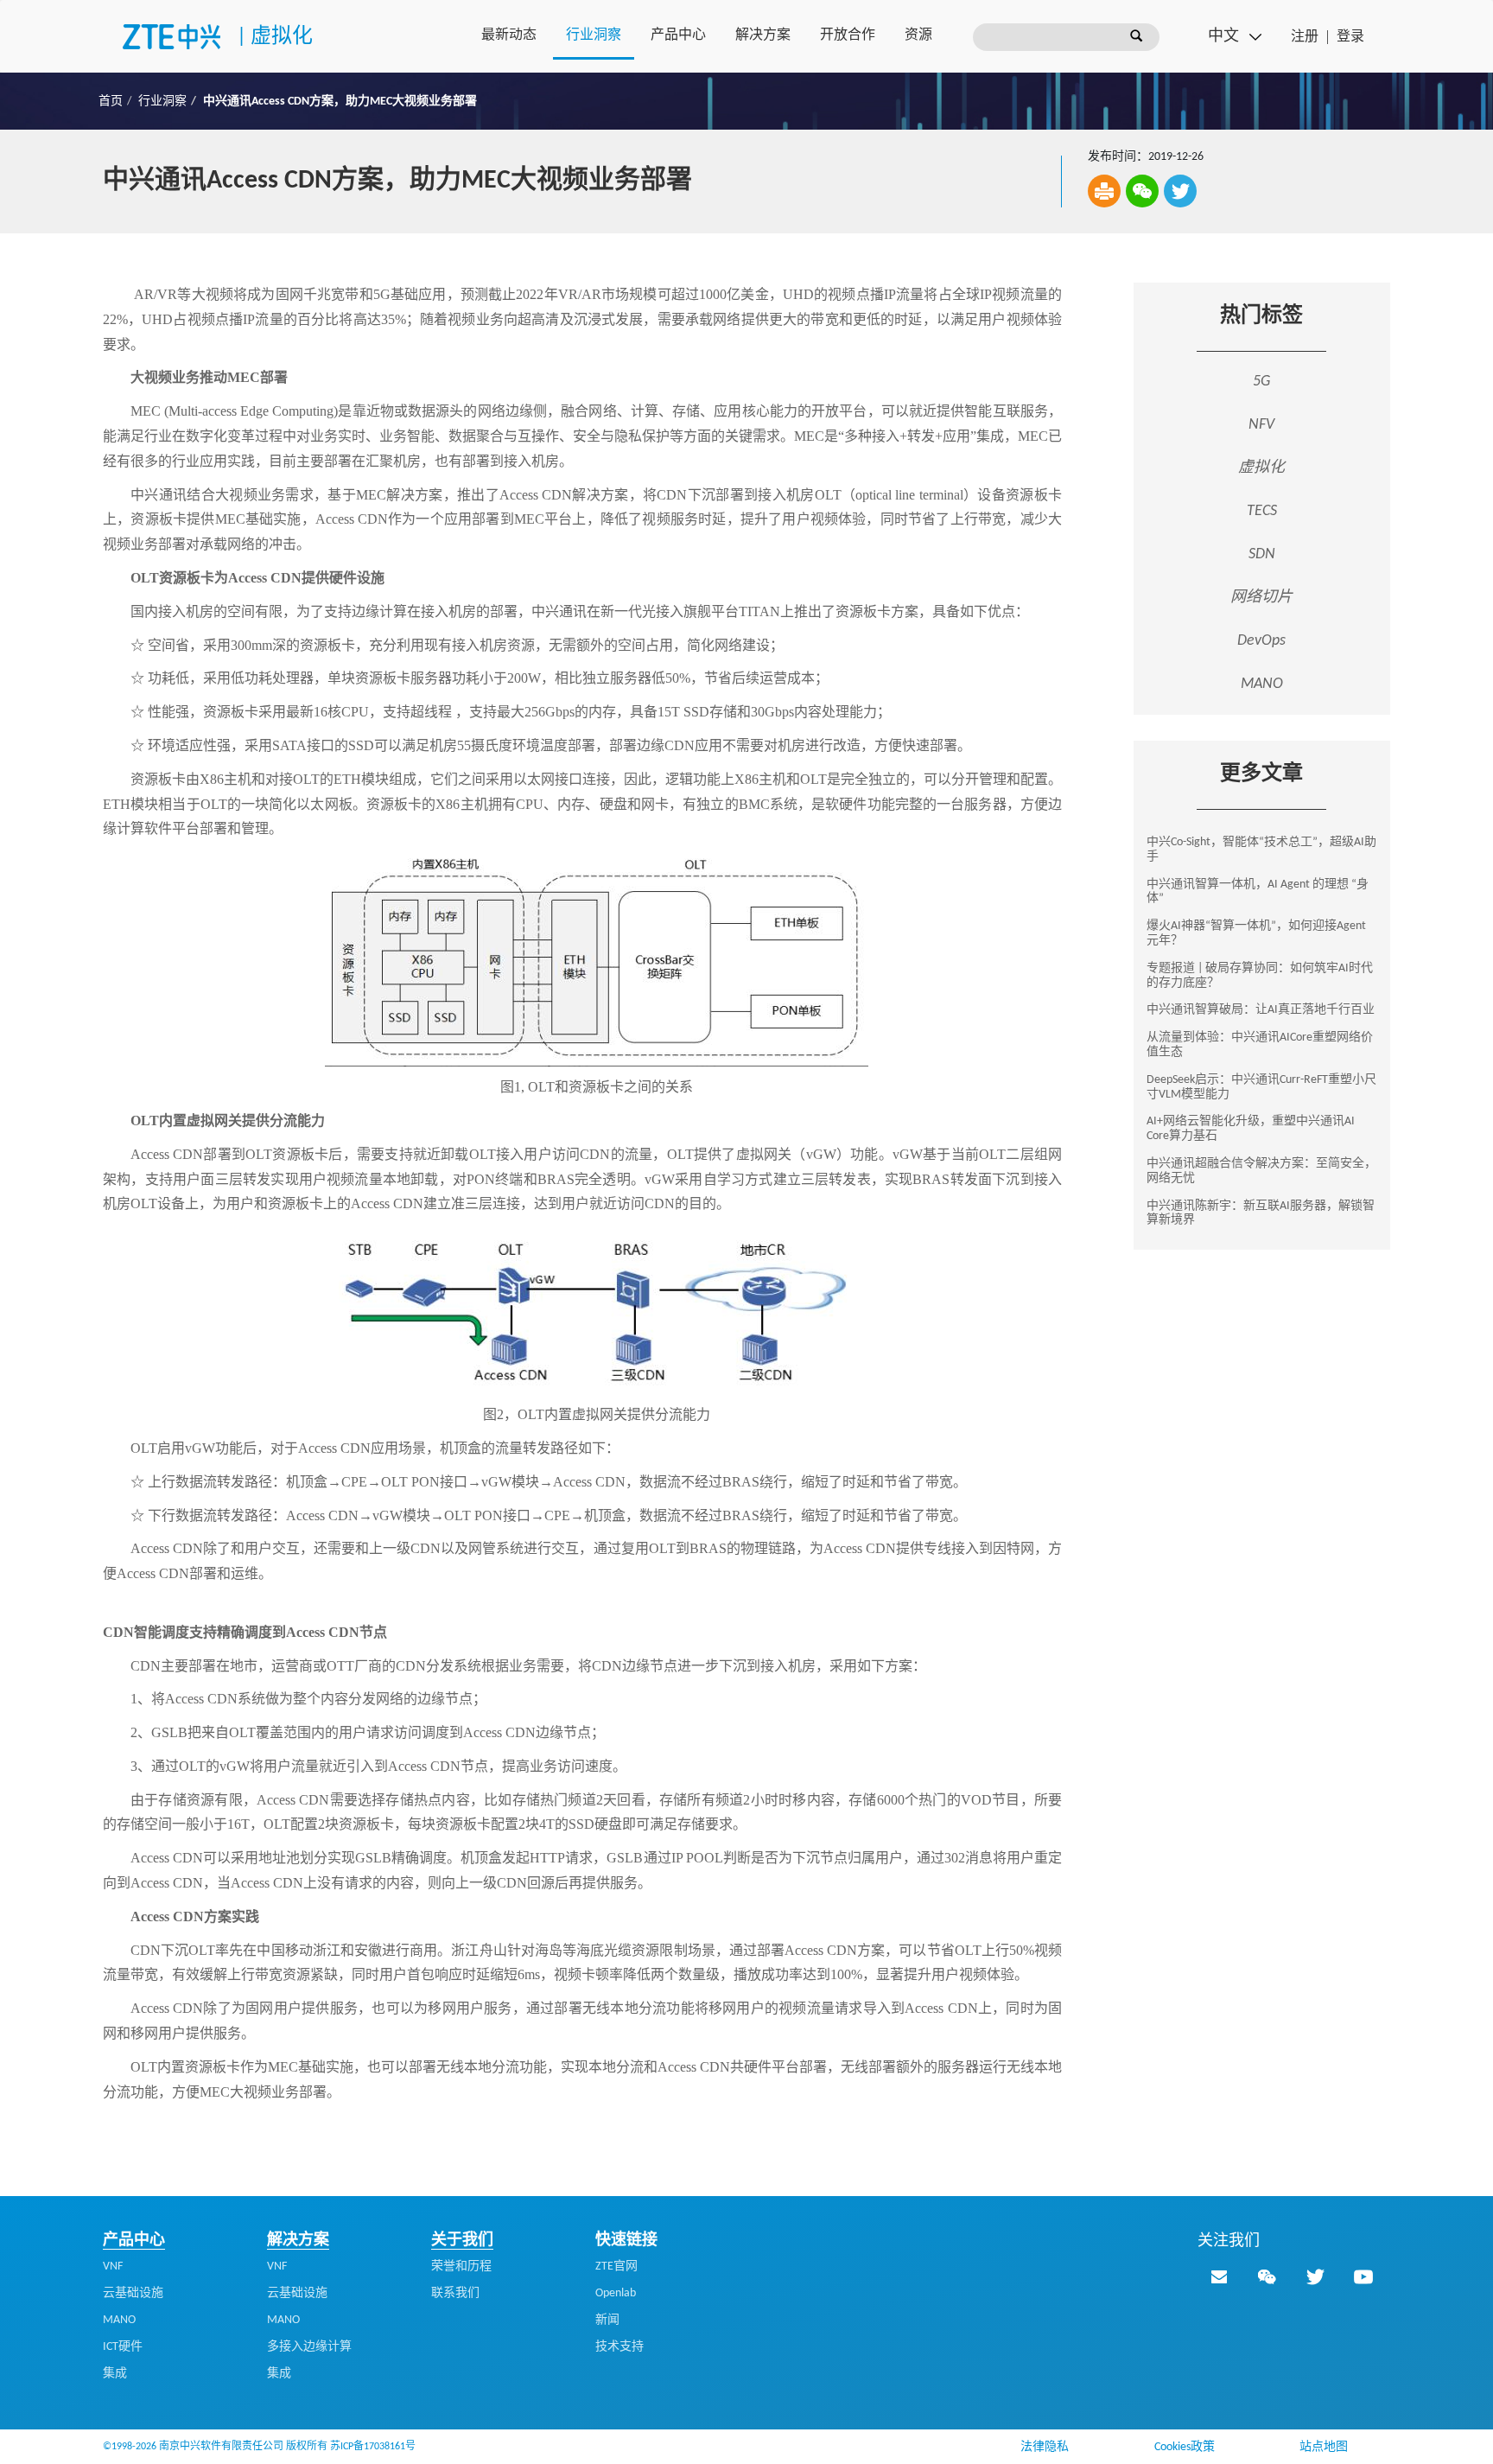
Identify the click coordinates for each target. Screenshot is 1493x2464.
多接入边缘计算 (309, 2347)
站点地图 (1324, 2447)
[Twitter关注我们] (1315, 2276)
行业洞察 (594, 35)
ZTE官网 (616, 2267)
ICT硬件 (123, 2347)
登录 (1350, 37)
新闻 (607, 2320)
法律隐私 (1045, 2447)
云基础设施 (133, 2293)
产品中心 (678, 35)
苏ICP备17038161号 (373, 2447)
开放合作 (848, 35)
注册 (1305, 37)
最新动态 (509, 35)
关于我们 (462, 2241)
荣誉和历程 (461, 2267)
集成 (115, 2374)
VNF (113, 2267)
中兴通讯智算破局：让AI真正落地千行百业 (1261, 1010)
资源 (918, 35)
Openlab (616, 2293)
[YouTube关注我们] (1363, 2276)
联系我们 (455, 2293)
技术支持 (619, 2347)
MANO (119, 2320)
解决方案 (763, 35)
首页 (111, 102)
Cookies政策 (1185, 2447)
